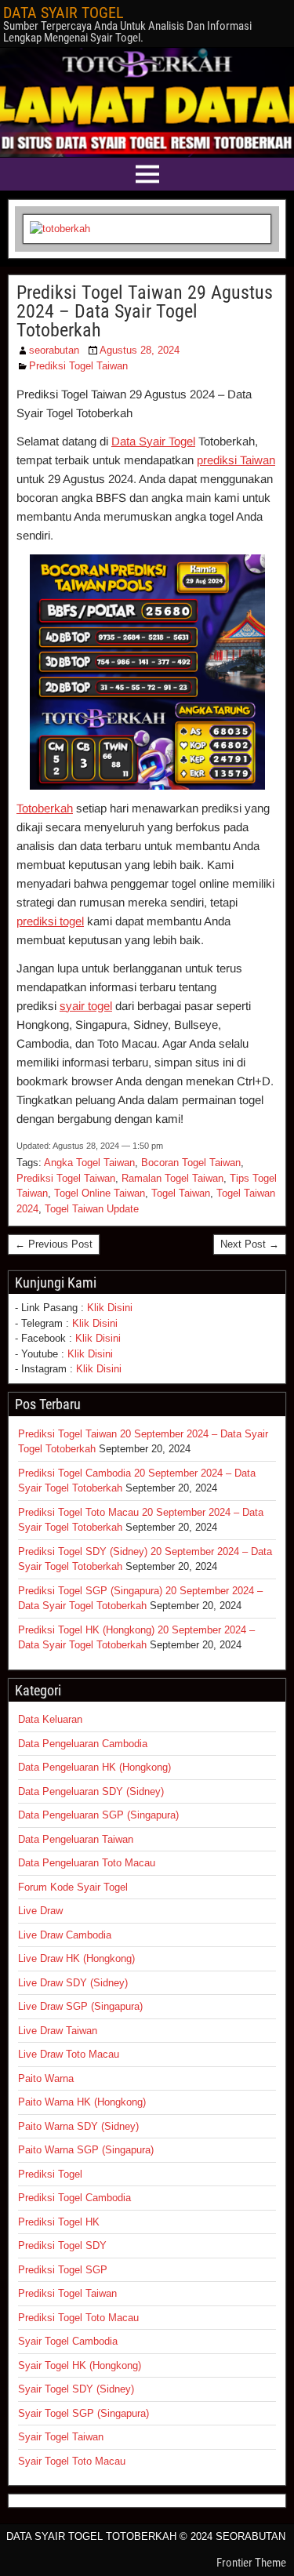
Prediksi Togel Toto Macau (78, 2318)
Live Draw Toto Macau (69, 2054)
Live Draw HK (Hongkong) (76, 1958)
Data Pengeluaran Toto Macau (87, 1863)
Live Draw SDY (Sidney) (73, 1983)
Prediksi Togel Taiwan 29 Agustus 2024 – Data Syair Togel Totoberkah (145, 311)
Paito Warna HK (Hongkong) (82, 2102)
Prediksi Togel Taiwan (78, 366)
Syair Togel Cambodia (68, 2341)
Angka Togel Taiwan (89, 1163)
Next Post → (250, 1244)
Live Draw (40, 1911)
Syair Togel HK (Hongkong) (80, 2365)
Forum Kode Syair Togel (73, 1887)
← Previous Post (54, 1244)
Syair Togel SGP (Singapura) (83, 2413)
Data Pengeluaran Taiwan (76, 1839)
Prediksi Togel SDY (62, 2245)
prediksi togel (50, 921)
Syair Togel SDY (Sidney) (76, 2389)
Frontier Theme (251, 2563)
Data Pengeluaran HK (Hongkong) (94, 1767)
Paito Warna (46, 2078)
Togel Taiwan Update (92, 1209)
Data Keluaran (50, 1719)
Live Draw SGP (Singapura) (80, 2006)
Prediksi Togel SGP (63, 2270)
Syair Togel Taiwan (61, 2437)
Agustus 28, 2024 (140, 350)
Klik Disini (110, 1308)
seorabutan (54, 350)
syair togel (86, 1006)
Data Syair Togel (153, 441)
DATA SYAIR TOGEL (64, 13)
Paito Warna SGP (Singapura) (86, 2150)
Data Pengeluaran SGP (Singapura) (98, 1815)
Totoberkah (45, 808)
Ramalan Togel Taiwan (172, 1178)
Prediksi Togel (50, 2174)
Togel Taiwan (181, 1193)
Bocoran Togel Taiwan (191, 1163)
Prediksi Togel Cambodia (74, 2198)
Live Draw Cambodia (65, 1935)
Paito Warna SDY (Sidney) (78, 2126)
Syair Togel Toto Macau (72, 2461)
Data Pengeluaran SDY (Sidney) (91, 1791)
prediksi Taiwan (236, 460)
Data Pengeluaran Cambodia (83, 1744)
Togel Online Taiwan (100, 1193)
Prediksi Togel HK (59, 2222)
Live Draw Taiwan (58, 2031)
